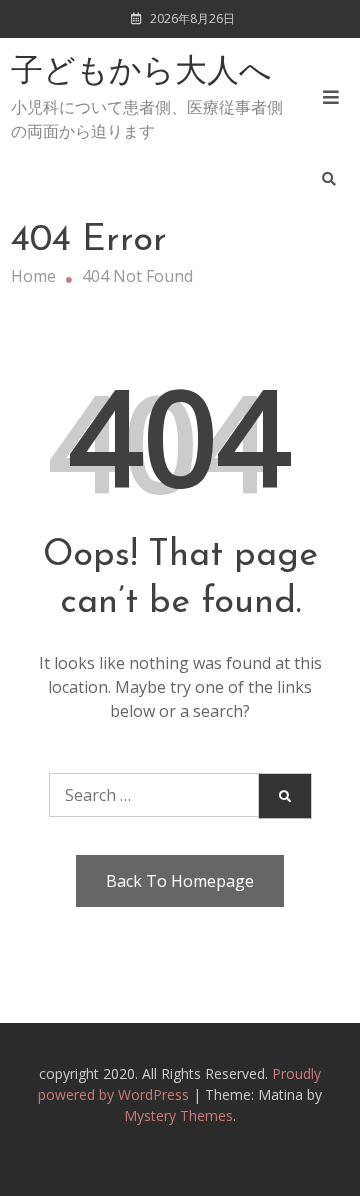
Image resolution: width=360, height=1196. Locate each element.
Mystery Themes (178, 1115)
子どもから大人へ (141, 73)
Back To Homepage (180, 881)
